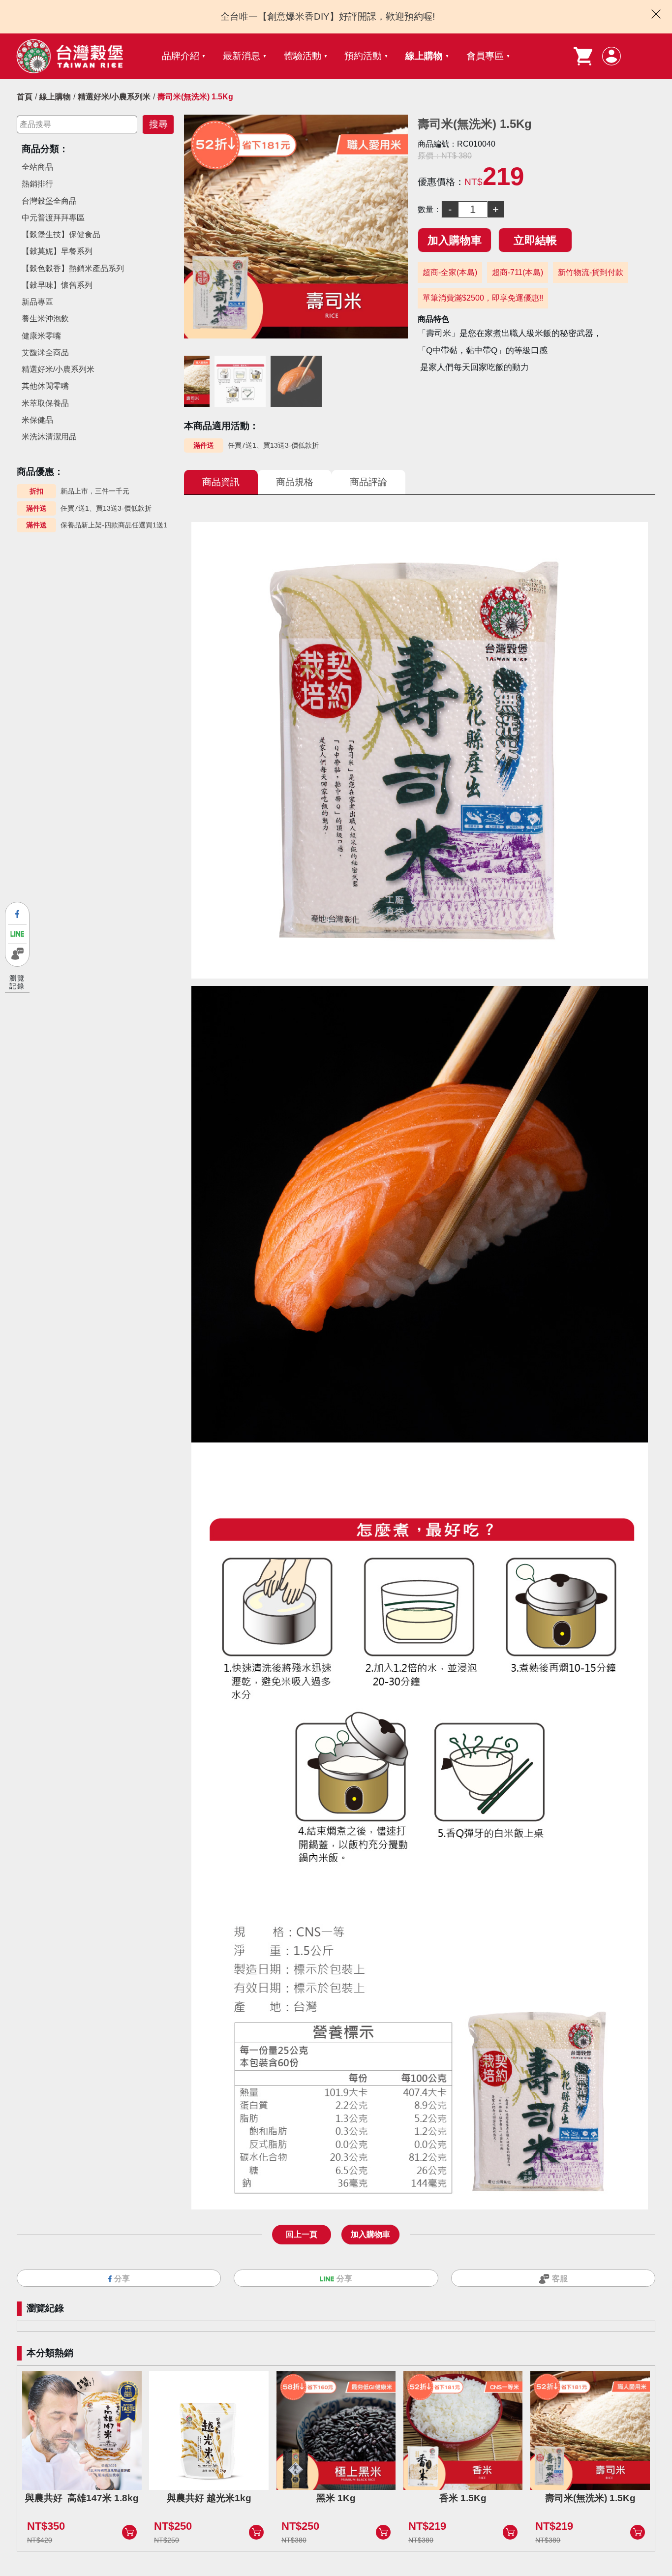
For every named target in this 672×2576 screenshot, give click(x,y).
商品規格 (295, 482)
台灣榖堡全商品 (49, 201)
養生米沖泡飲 (45, 319)
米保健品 (37, 420)
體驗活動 (303, 56)
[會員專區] (611, 56)
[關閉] (656, 14)
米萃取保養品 (45, 403)
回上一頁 (302, 2234)
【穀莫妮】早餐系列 (57, 251)
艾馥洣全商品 (45, 353)
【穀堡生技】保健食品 (61, 234)
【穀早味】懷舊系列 (57, 285)
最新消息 (242, 56)
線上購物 (424, 56)
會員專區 (485, 56)
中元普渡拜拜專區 (53, 218)
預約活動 (363, 56)
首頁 (25, 97)
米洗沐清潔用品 (49, 437)
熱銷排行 (37, 184)
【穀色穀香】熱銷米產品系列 (73, 268)
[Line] (17, 934)
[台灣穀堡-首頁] (70, 56)
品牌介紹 (181, 56)
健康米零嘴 (41, 336)
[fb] (17, 914)
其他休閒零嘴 (45, 386)
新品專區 (37, 302)
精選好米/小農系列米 (114, 97)
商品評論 (368, 482)
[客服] (17, 954)
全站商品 (37, 167)
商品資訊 (221, 482)
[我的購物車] (583, 56)
